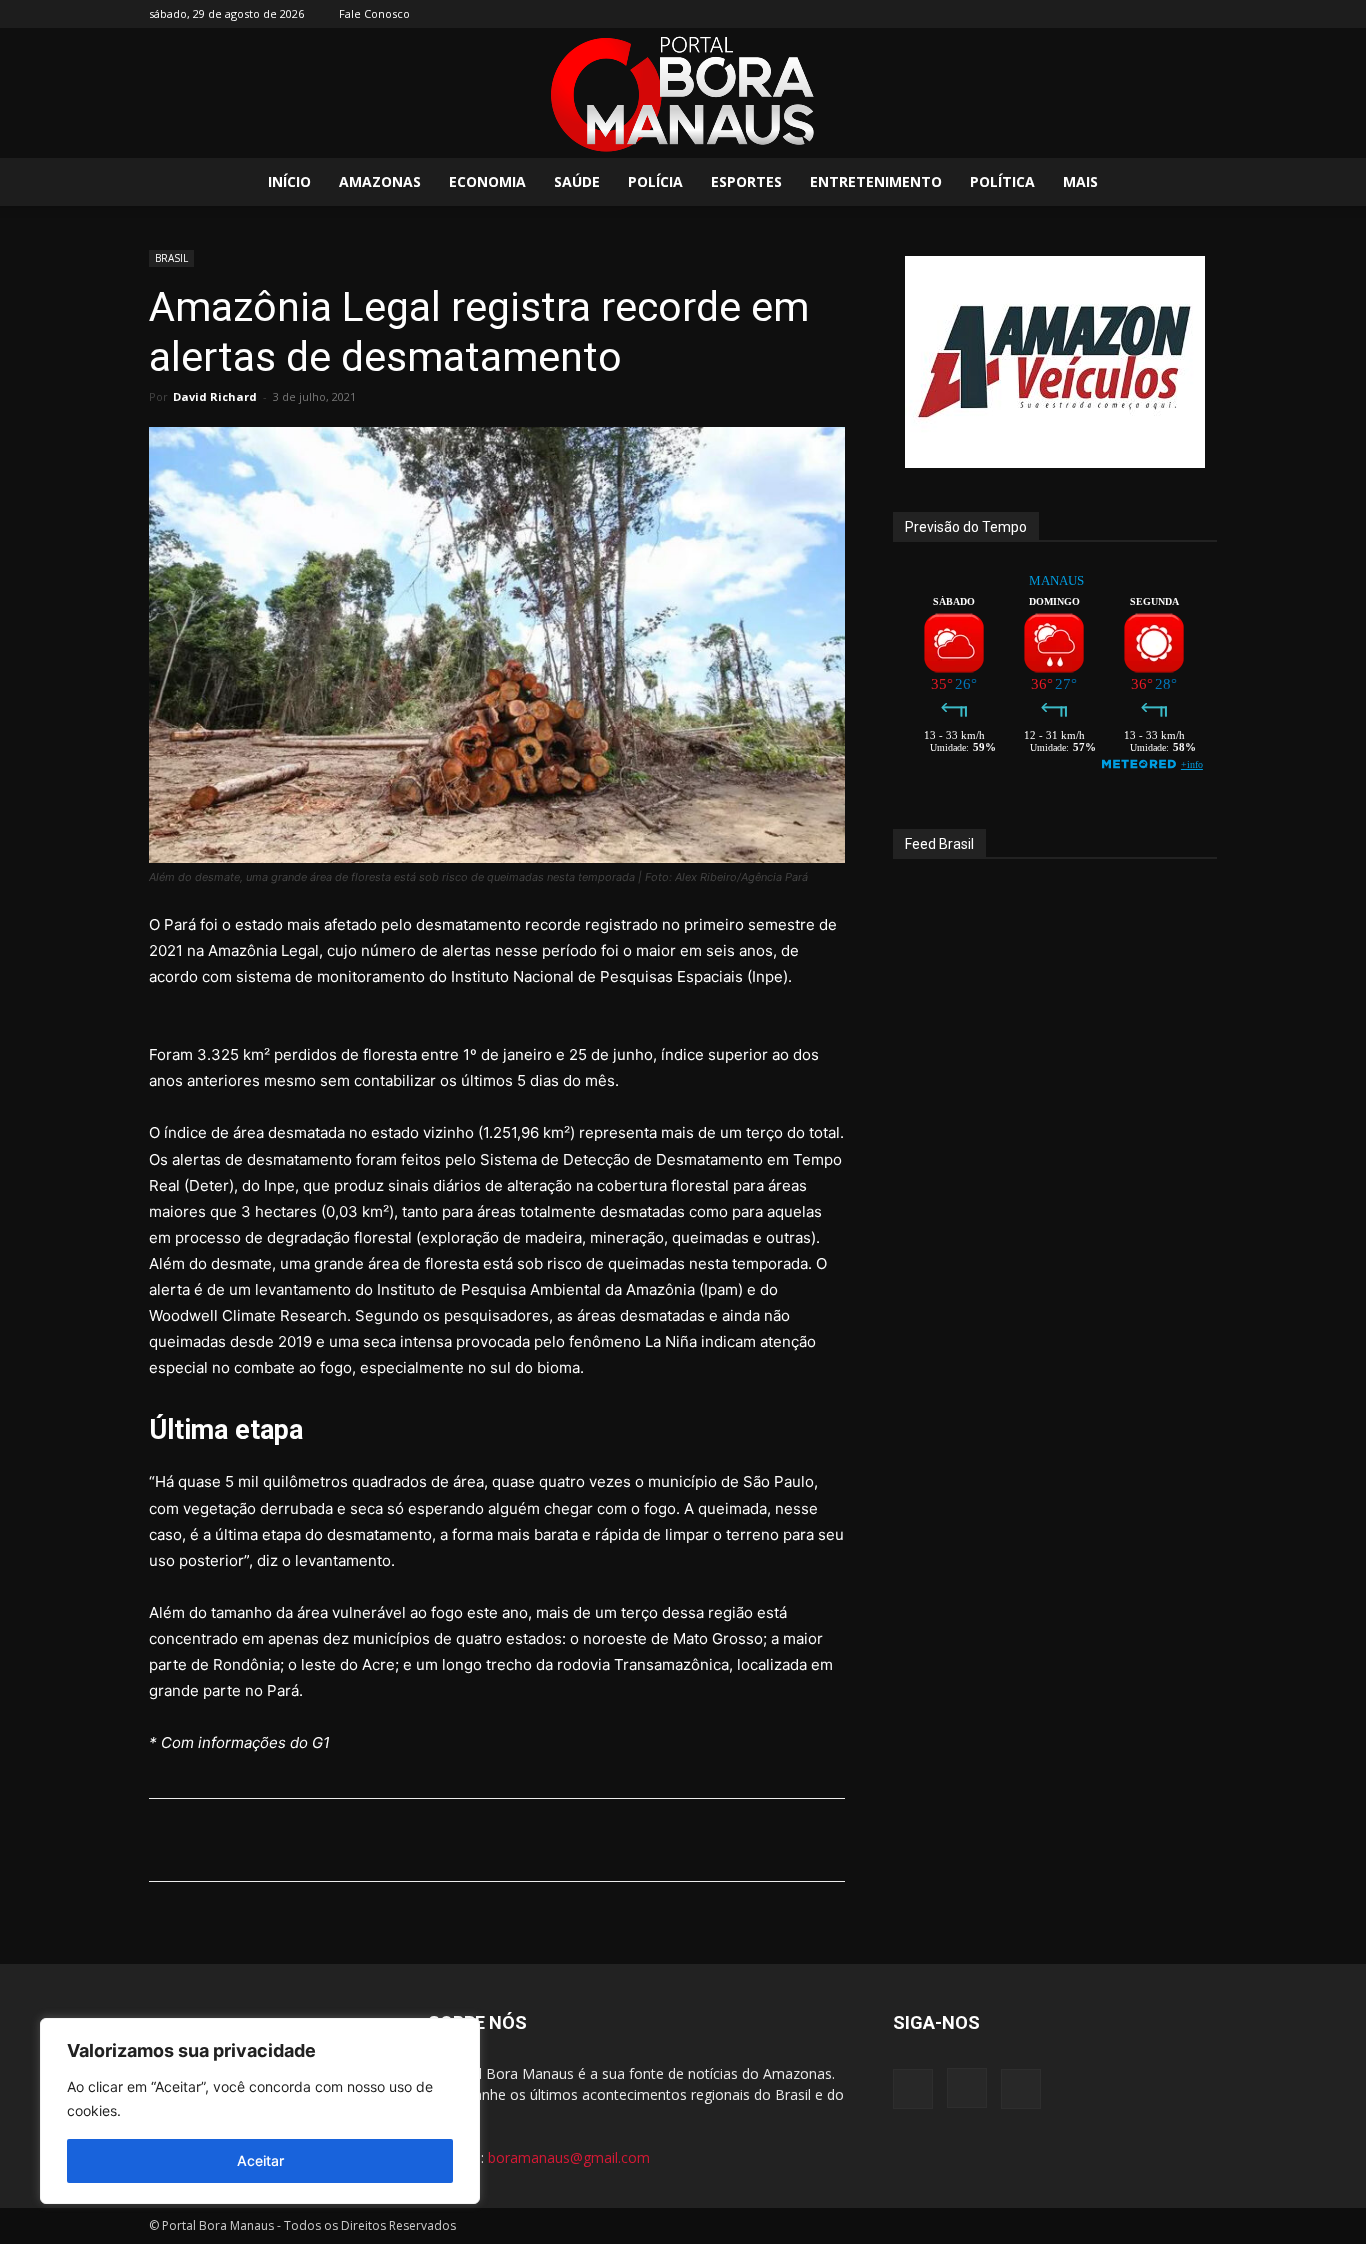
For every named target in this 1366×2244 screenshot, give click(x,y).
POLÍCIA (655, 181)
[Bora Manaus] (683, 94)
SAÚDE (577, 181)
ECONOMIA (487, 181)
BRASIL (171, 258)
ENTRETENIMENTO (876, 181)
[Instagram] (1169, 14)
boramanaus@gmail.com (569, 2157)
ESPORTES (746, 181)
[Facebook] (1136, 14)
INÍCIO (289, 181)
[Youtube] (1202, 14)
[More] (665, 1840)
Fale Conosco (374, 13)
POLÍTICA (1002, 181)
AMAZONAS (380, 181)
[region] (260, 2111)
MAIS (1080, 181)
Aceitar (260, 2160)
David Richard (215, 396)
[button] (1193, 183)
